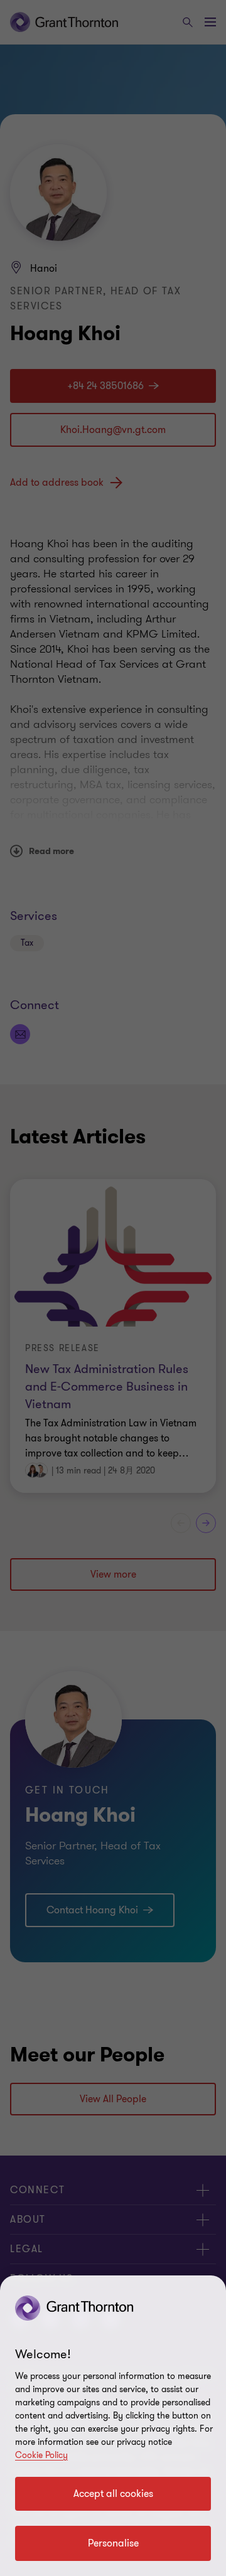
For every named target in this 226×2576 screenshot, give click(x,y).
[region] (113, 2426)
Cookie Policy (41, 2455)
